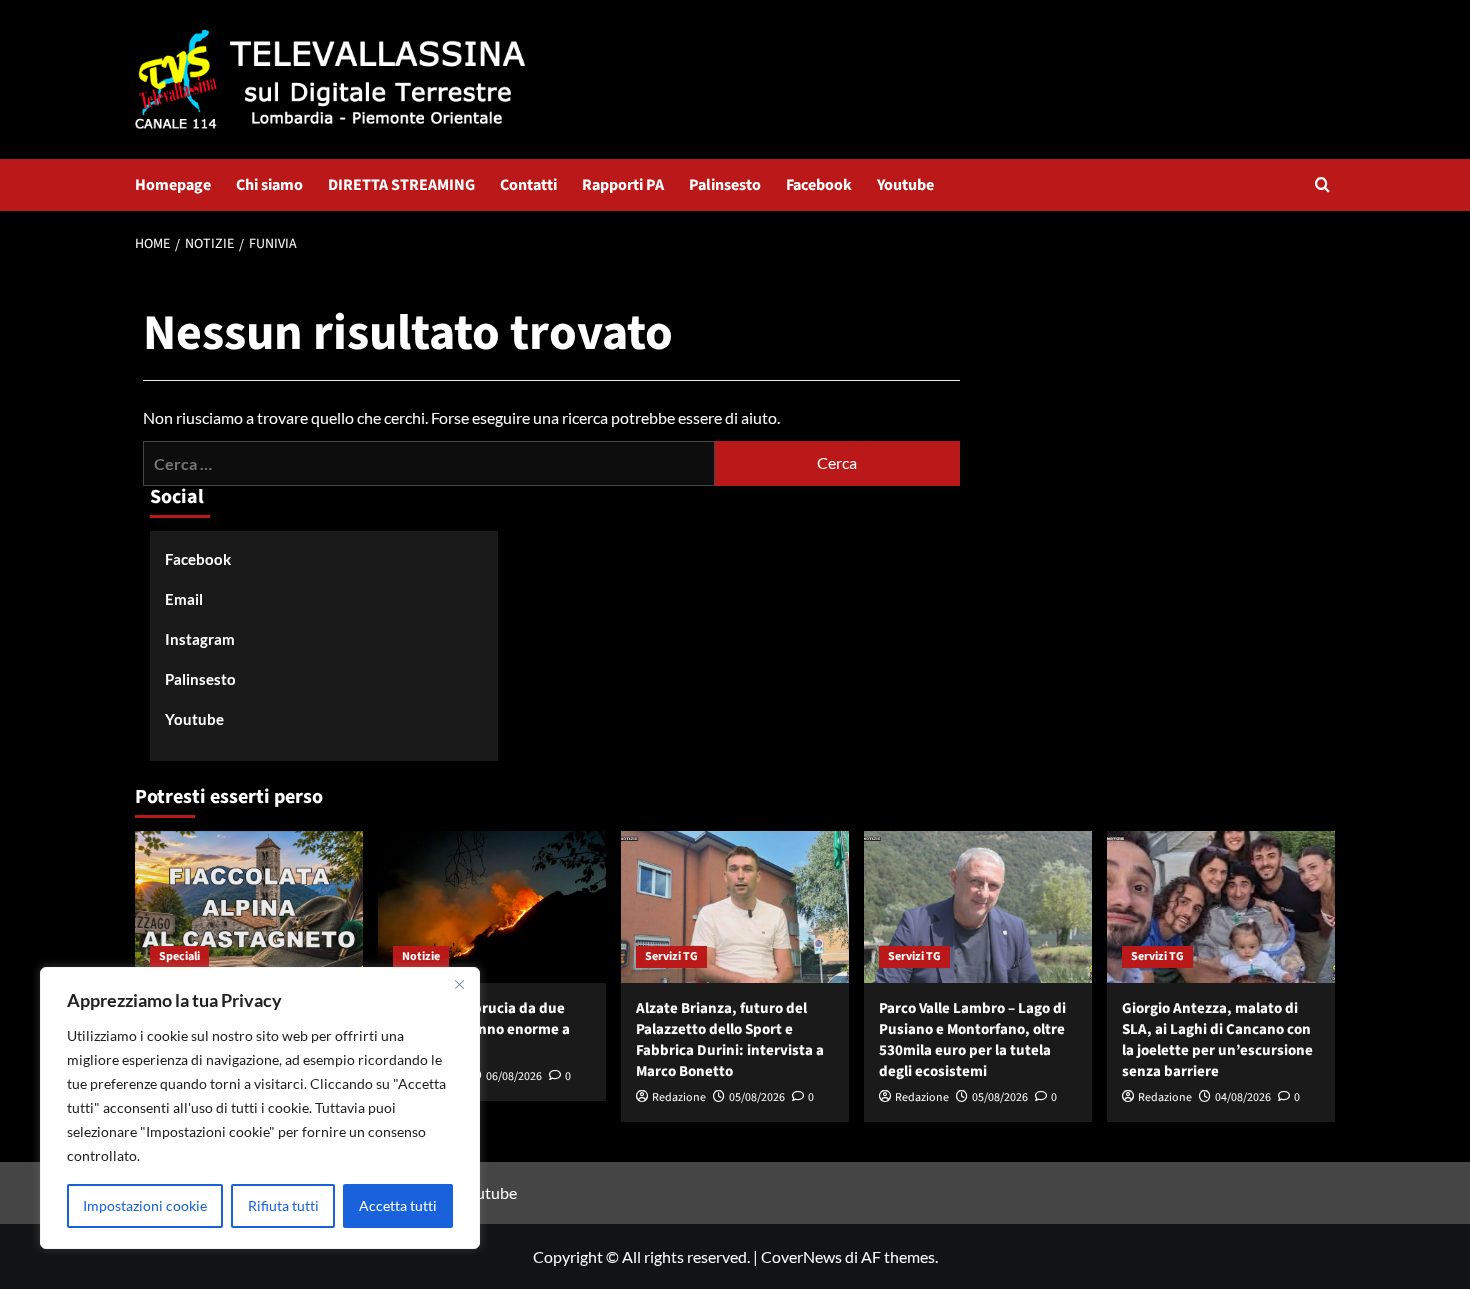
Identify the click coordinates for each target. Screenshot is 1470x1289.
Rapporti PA (623, 185)
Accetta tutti (398, 1205)
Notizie (421, 956)
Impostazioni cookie (145, 1205)
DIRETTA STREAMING (401, 185)
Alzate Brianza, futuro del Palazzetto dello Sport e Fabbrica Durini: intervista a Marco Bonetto (730, 1040)
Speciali (179, 956)
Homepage (173, 185)
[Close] (459, 984)
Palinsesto (725, 185)
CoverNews (801, 1256)
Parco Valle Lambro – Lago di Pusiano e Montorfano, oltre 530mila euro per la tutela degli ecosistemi (972, 1040)
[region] (260, 1108)
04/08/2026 (1243, 1097)
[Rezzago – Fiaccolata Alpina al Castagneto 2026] (249, 907)
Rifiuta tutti (283, 1205)
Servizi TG (671, 956)
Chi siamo (269, 185)
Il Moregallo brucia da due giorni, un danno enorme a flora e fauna (481, 1029)
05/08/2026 (757, 1097)
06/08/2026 (514, 1076)
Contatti (528, 185)
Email (184, 599)
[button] (1322, 184)
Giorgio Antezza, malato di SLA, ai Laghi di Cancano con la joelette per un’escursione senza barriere (1217, 1040)
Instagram (200, 639)
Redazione (679, 1097)
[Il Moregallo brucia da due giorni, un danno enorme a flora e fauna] (492, 907)
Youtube (905, 185)
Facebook (819, 185)
